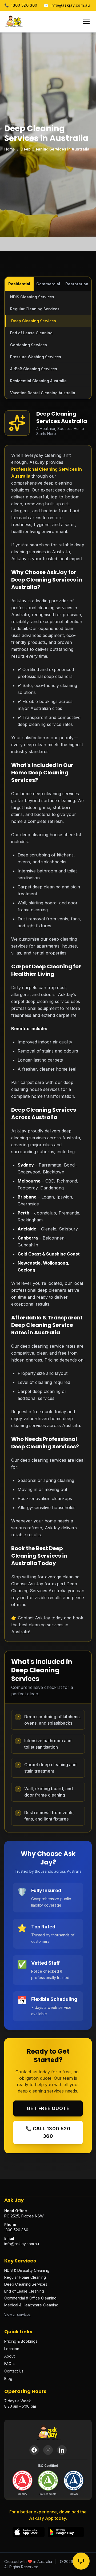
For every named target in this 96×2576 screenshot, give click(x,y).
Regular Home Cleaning (25, 2277)
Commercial (48, 284)
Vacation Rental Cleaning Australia (43, 393)
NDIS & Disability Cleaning (27, 2270)
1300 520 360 (21, 5)
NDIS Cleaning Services (32, 297)
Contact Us (14, 2371)
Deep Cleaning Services (34, 321)
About (9, 2356)
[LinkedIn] (62, 2450)
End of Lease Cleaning (31, 333)
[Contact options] (81, 2561)
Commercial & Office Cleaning (30, 2298)
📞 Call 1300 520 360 (48, 2132)
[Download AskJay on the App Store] (29, 2532)
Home (10, 149)
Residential (19, 284)
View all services (17, 2315)
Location (12, 2349)
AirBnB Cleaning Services (34, 369)
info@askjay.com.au (67, 5)
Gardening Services (29, 345)
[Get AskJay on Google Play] (66, 2532)
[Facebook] (34, 2450)
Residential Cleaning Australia (38, 381)
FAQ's (9, 2364)
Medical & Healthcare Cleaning (31, 2305)
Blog (8, 2378)
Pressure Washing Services (36, 357)
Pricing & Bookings (21, 2341)
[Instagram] (48, 2450)
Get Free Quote (48, 2108)
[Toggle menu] (86, 21)
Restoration (77, 284)
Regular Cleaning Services (35, 309)
